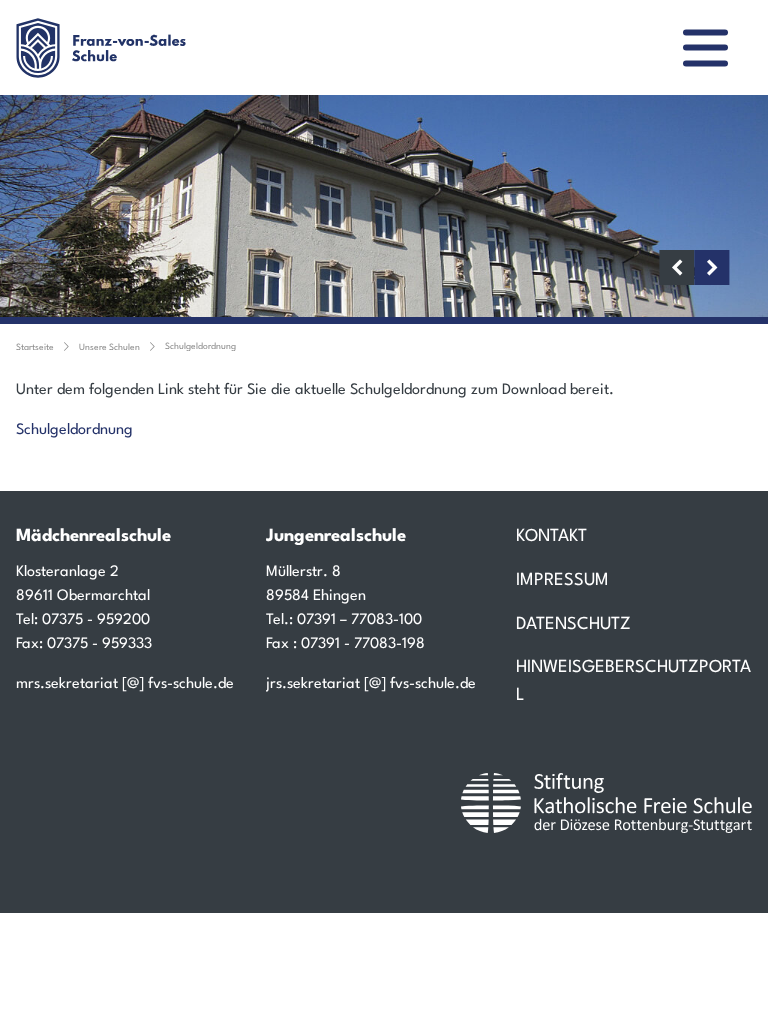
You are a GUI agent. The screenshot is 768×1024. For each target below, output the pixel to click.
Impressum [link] (562, 580)
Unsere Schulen (109, 347)
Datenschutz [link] (573, 624)
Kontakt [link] (551, 536)
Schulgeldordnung (200, 346)
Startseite (35, 347)
